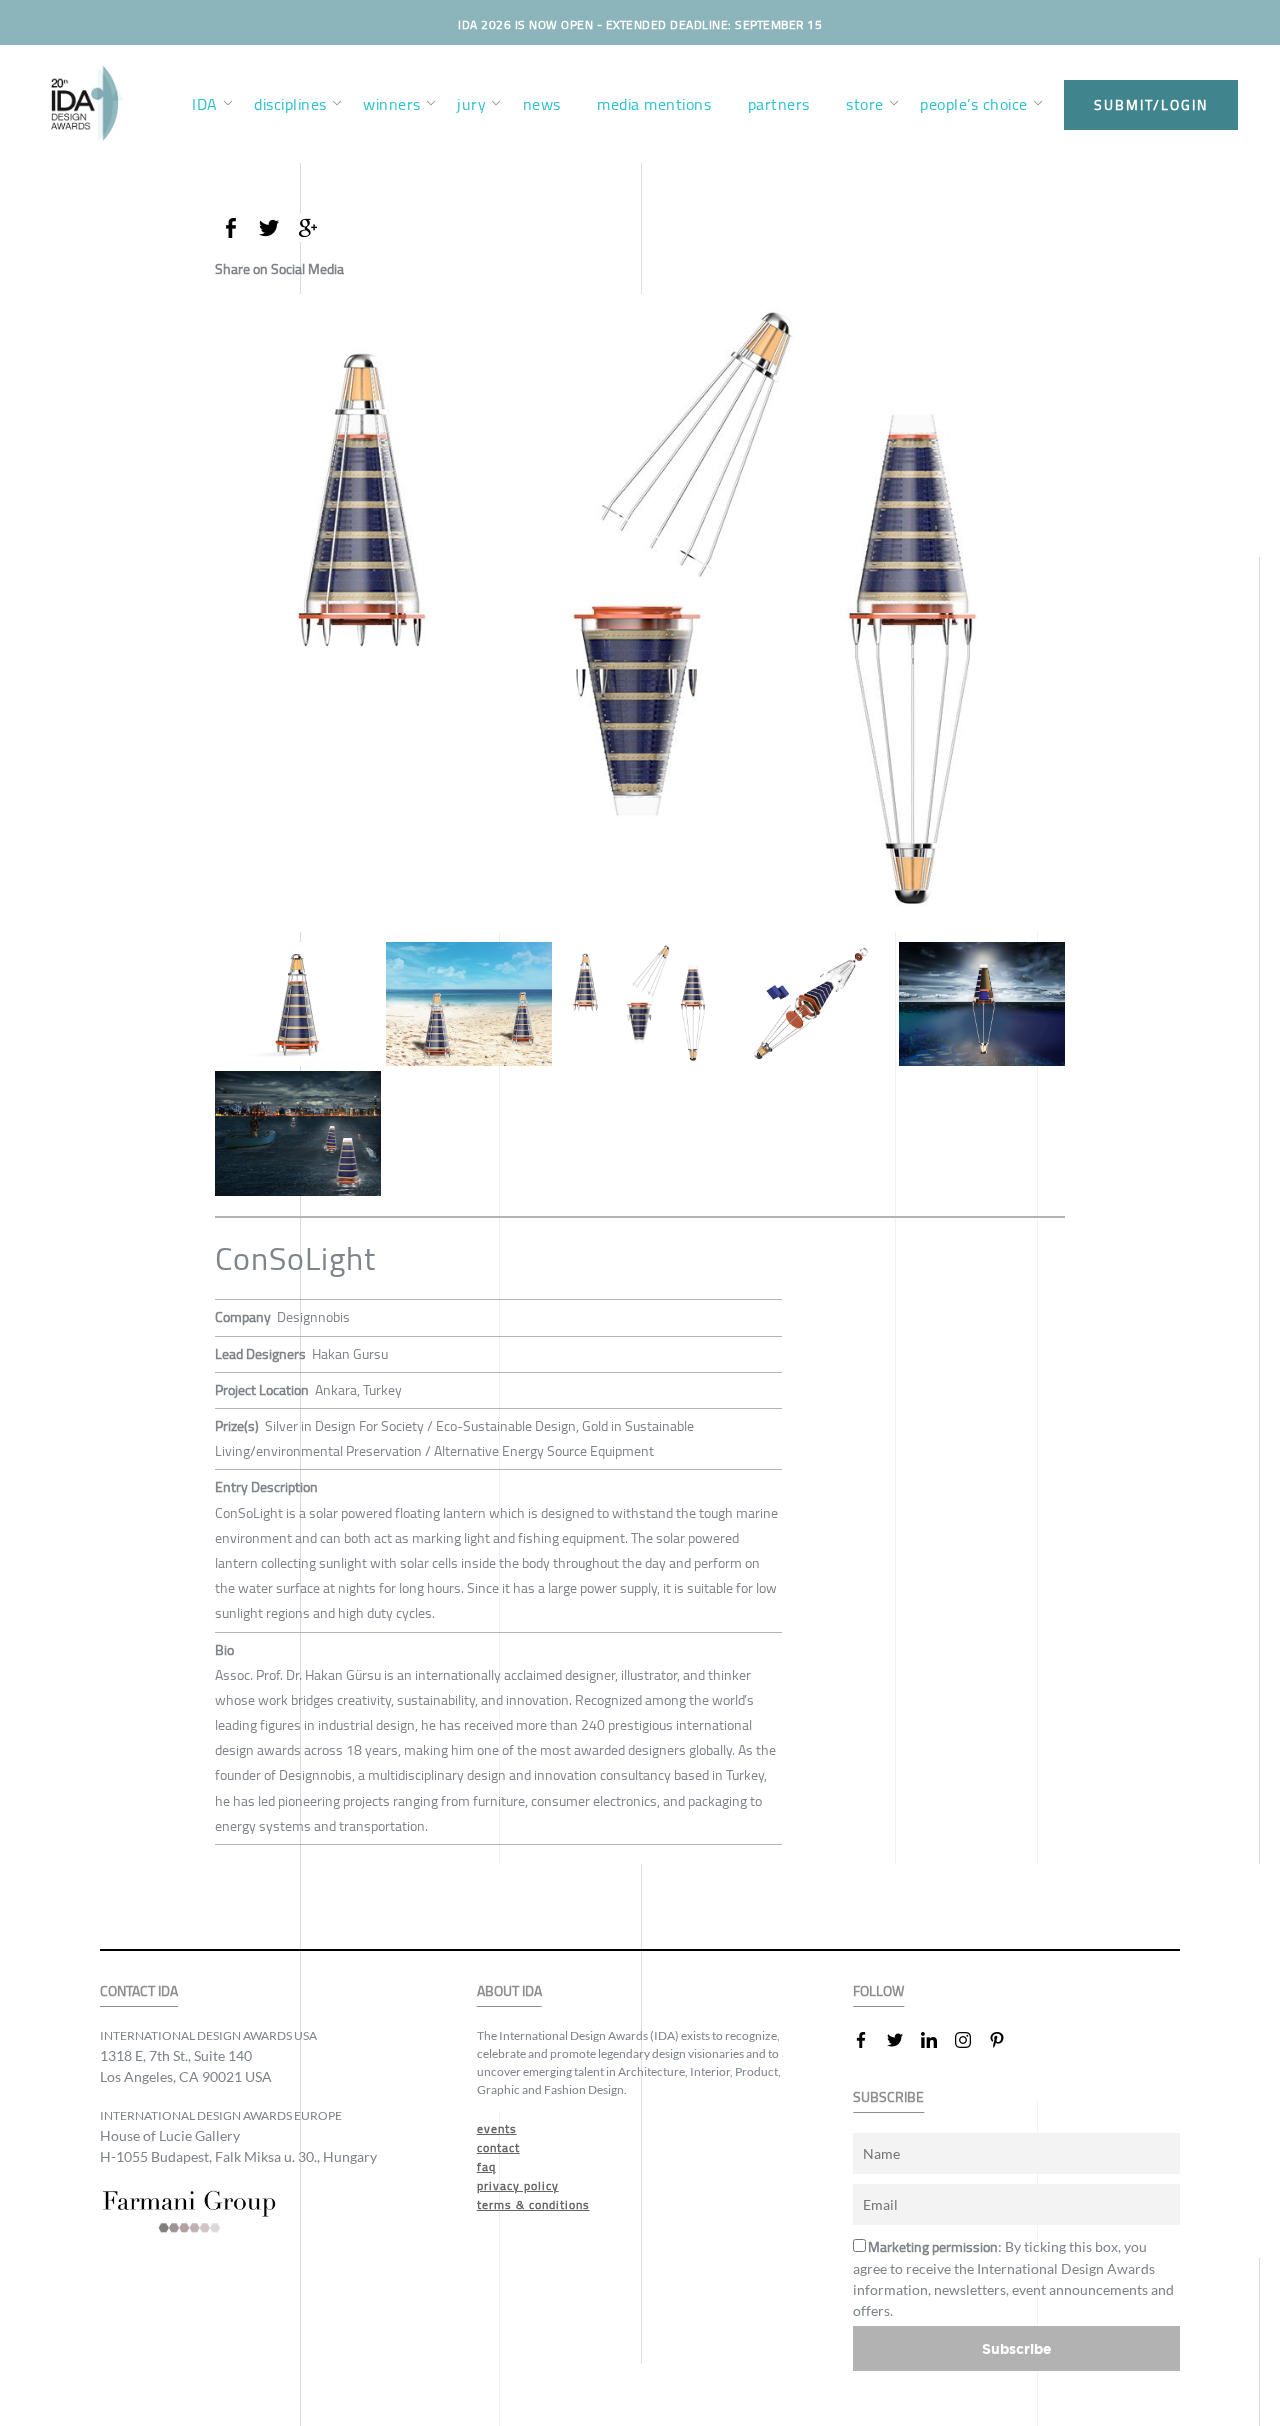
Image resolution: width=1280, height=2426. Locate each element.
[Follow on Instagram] (971, 2040)
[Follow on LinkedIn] (937, 2040)
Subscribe (1017, 2348)
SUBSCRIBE (888, 2097)
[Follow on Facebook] (869, 2040)
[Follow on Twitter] (903, 2040)
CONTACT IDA (139, 1991)
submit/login (1151, 105)
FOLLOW (878, 1991)
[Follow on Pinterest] (1005, 2040)
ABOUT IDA (509, 1991)
